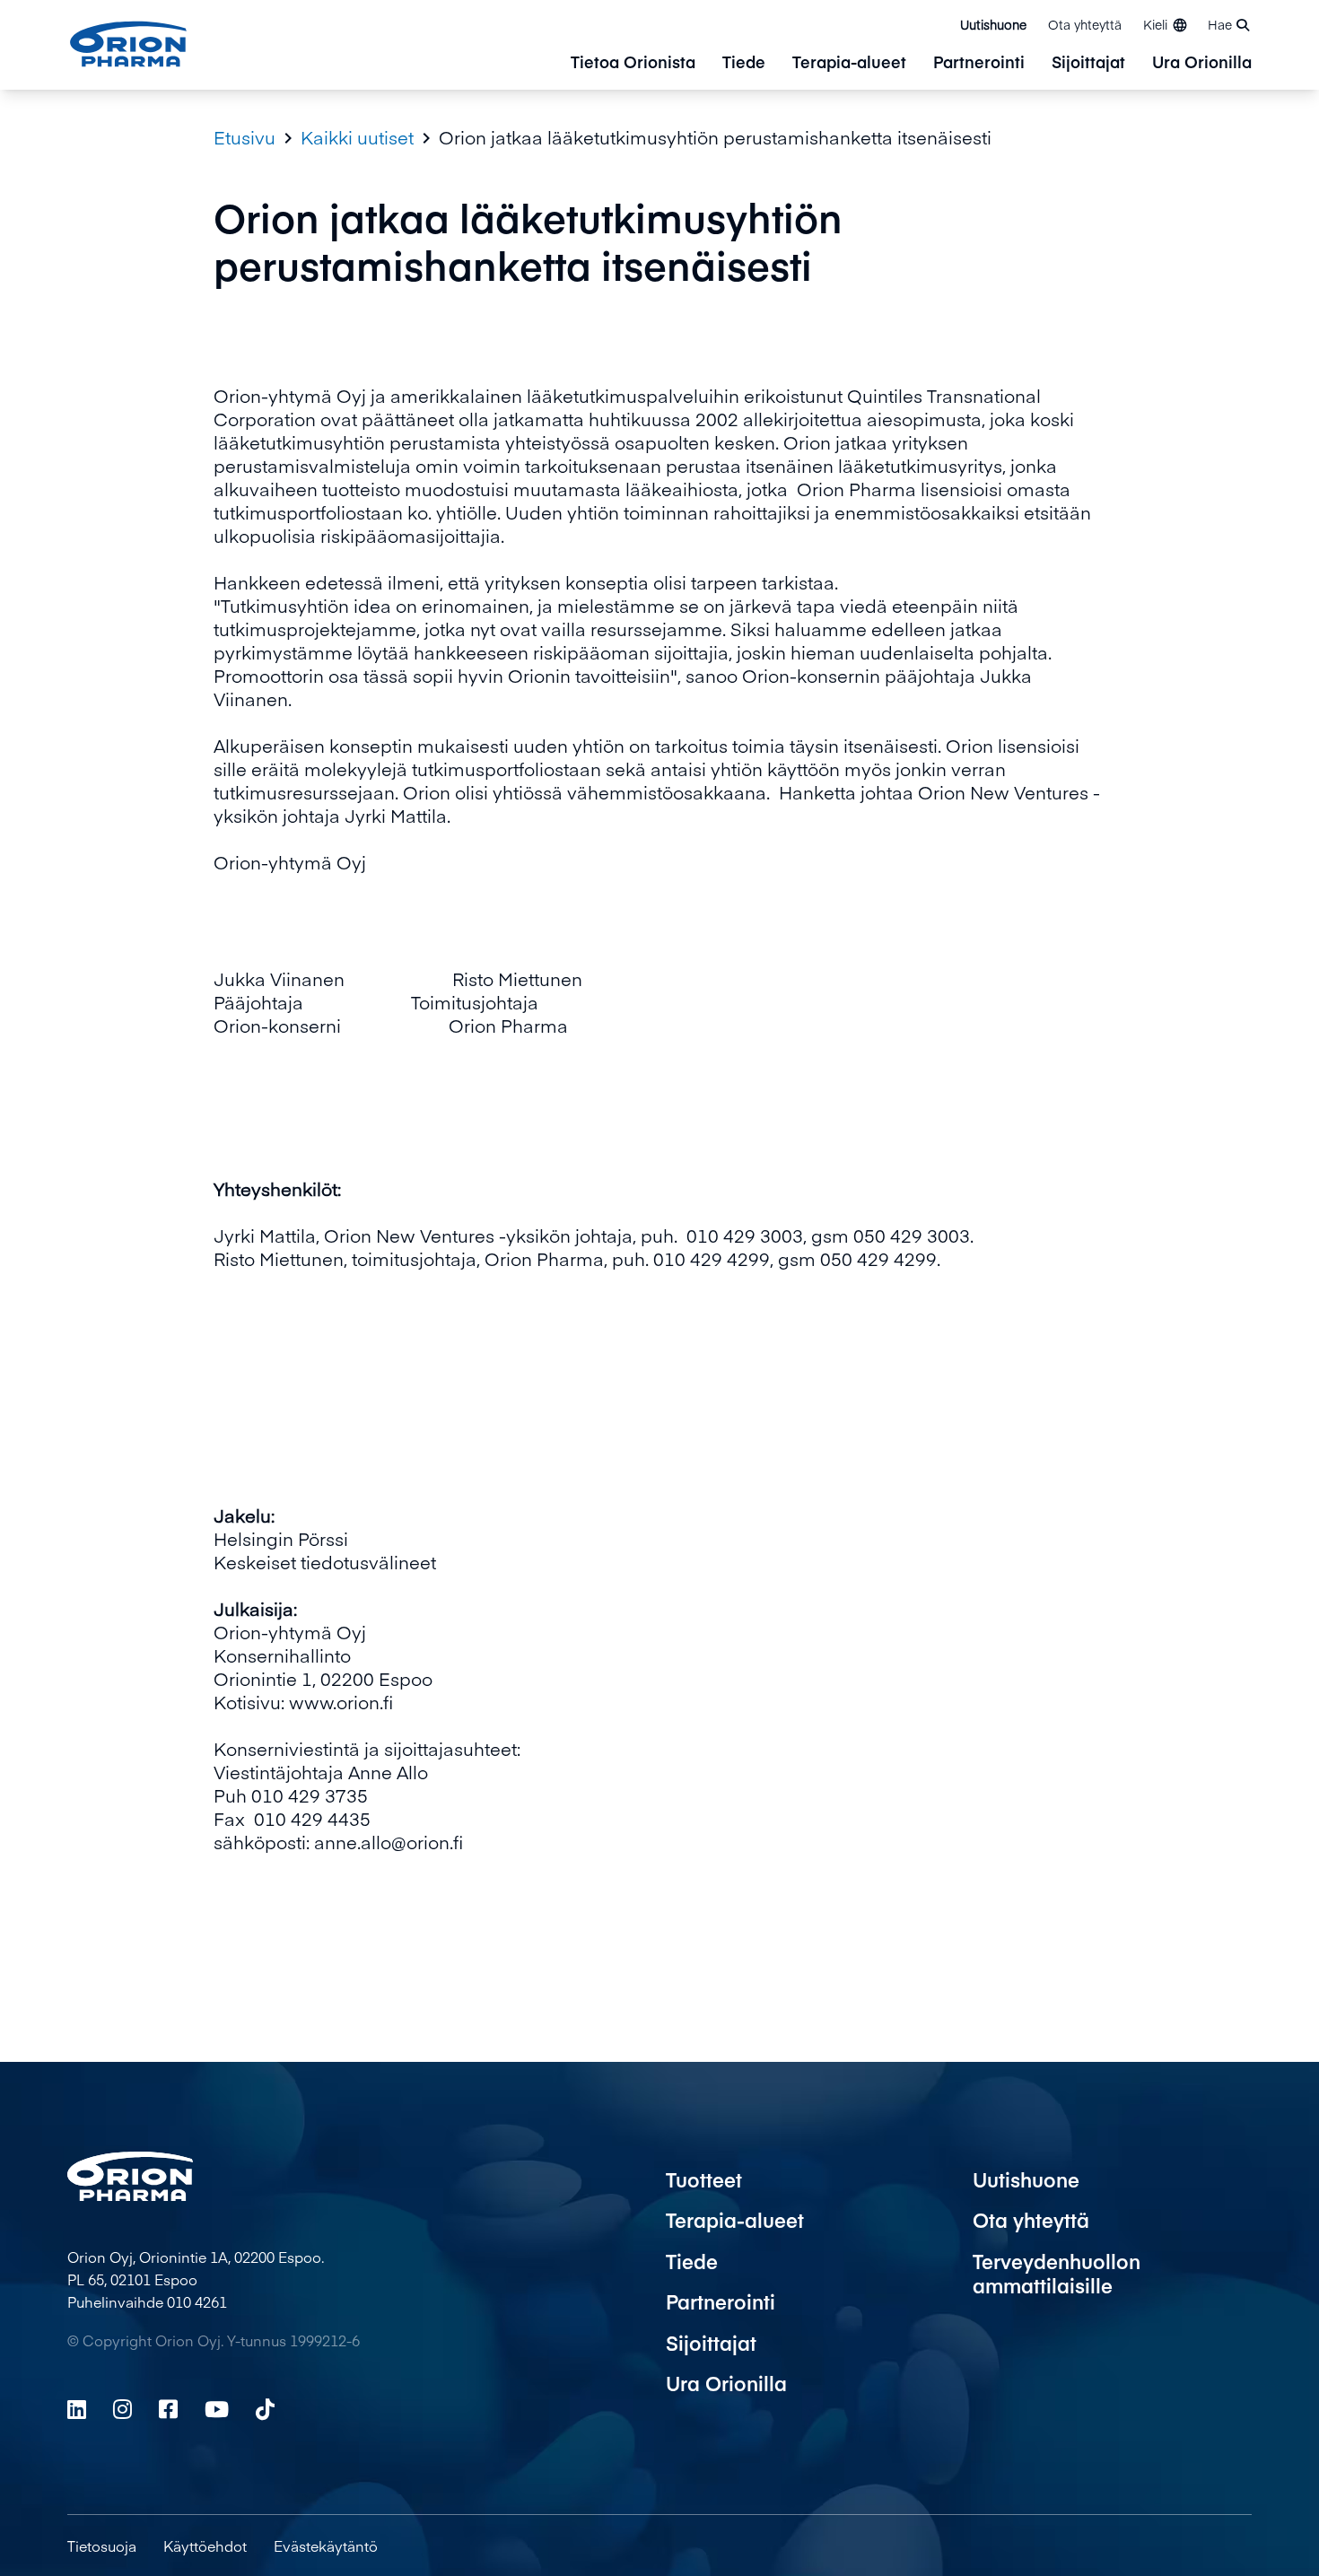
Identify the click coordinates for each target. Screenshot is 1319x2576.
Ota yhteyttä (1085, 24)
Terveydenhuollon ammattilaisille (1057, 2274)
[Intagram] (122, 2409)
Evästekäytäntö (326, 2545)
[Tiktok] (265, 2409)
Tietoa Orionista (633, 63)
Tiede (744, 63)
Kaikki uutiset (357, 137)
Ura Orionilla (1202, 63)
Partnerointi (979, 63)
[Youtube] (217, 2409)
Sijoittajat (1088, 63)
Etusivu (245, 137)
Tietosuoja (102, 2545)
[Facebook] (168, 2409)
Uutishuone (993, 24)
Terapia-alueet (849, 63)
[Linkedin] (77, 2409)
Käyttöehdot (205, 2545)
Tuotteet (704, 2179)
